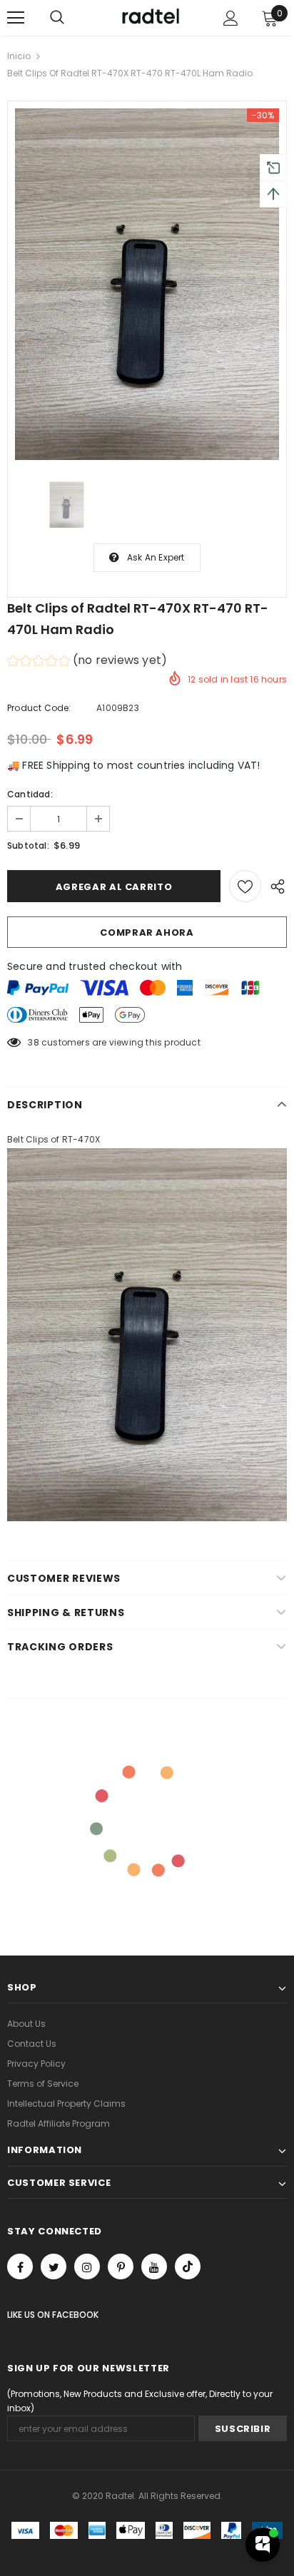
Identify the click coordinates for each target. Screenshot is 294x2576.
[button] (87, 662)
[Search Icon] (57, 18)
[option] (147, 284)
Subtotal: (28, 845)
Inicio (19, 56)
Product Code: (39, 708)
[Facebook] (20, 2266)
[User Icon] (231, 18)
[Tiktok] (188, 2266)
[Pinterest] (121, 2266)
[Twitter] (54, 2266)
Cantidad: (30, 794)
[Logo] (149, 17)
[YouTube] (154, 2266)
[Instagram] (87, 2266)
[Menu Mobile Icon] (16, 18)
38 (33, 1042)
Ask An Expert (156, 557)
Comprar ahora (147, 932)
